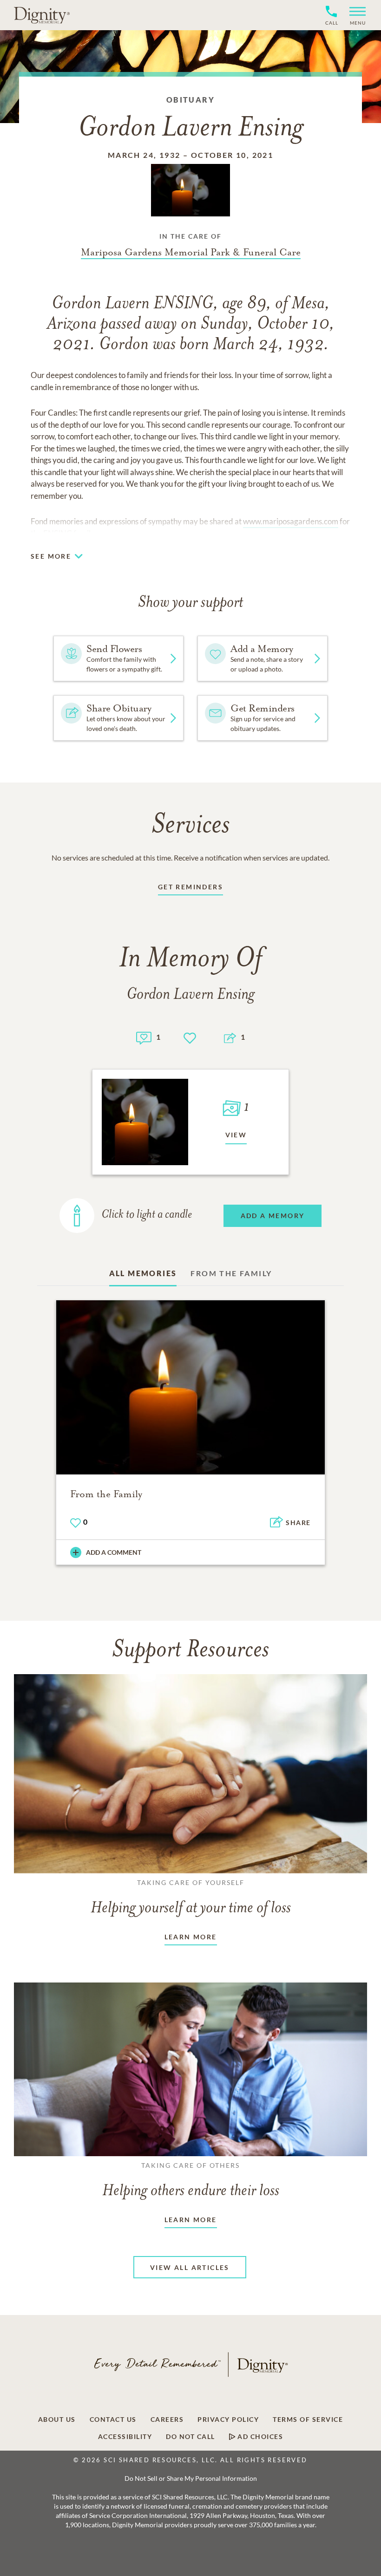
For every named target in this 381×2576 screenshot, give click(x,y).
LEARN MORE (191, 1937)
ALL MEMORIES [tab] (143, 1273)
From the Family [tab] (231, 1273)
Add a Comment (114, 1552)
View (236, 1135)
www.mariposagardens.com (291, 521)
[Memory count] (144, 1037)
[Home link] (42, 15)
